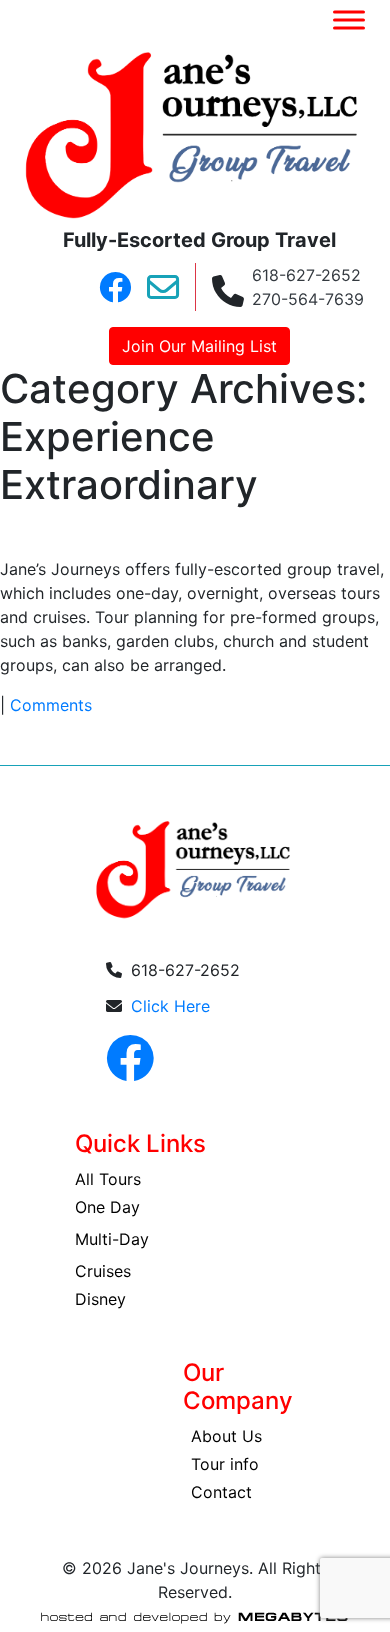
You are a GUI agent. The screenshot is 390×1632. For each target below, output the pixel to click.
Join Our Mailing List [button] (199, 346)
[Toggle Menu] (349, 19)
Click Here (170, 1006)
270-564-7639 (308, 299)
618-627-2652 (306, 275)
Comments (51, 705)
